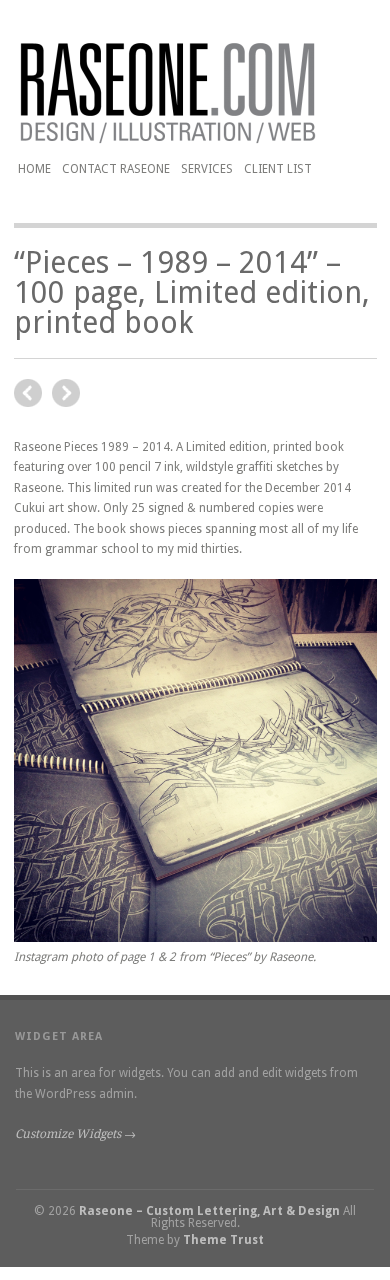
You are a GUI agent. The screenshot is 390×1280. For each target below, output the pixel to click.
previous (66, 393)
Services (207, 169)
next (28, 393)
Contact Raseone (116, 169)
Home (34, 169)
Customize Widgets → (75, 1134)
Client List (278, 169)
